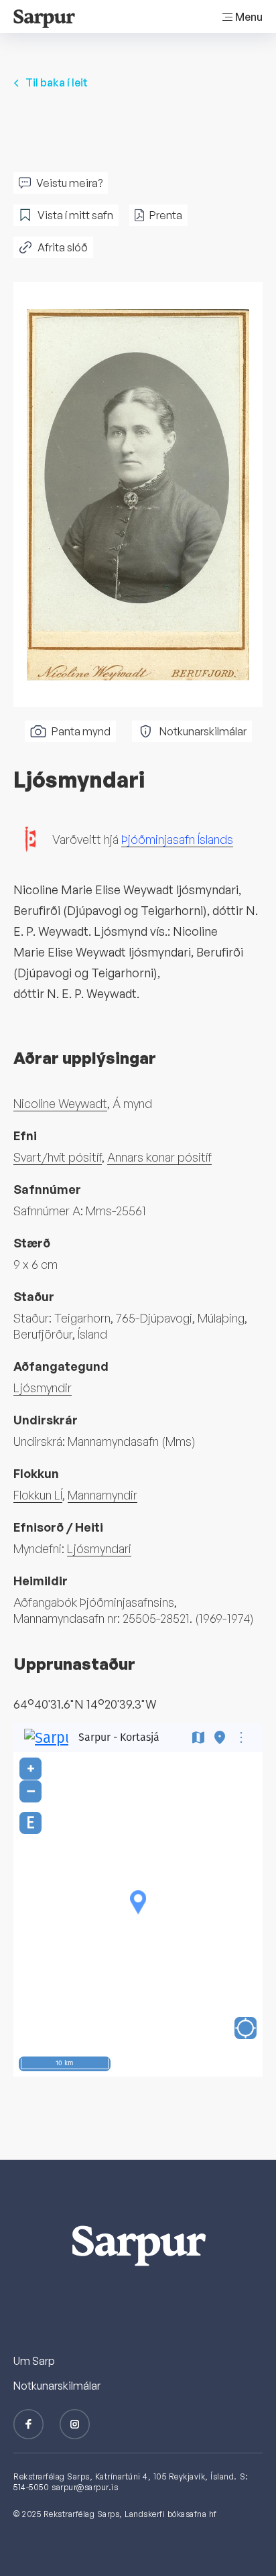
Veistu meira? (69, 183)
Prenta (166, 215)
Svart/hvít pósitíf (58, 1157)
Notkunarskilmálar (203, 731)
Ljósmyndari (99, 1548)
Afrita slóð (63, 247)
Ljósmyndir (43, 1388)
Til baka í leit (57, 82)
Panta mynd (81, 731)
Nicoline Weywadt (60, 1103)
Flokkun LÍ (38, 1495)
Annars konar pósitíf (159, 1157)
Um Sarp (34, 2361)
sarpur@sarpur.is (85, 2487)
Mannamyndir (102, 1495)
